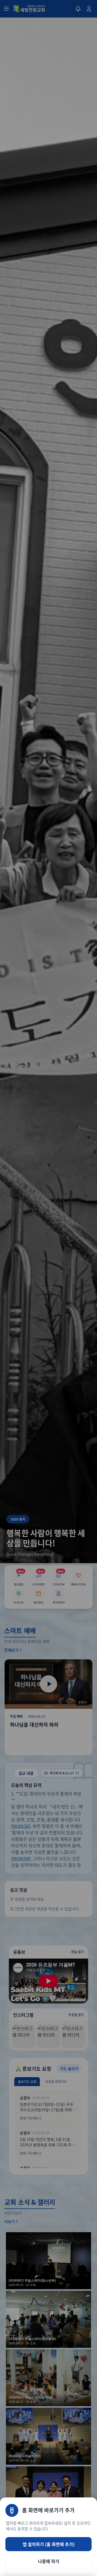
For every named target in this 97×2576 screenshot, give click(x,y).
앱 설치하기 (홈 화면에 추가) (49, 2544)
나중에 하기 (49, 2561)
